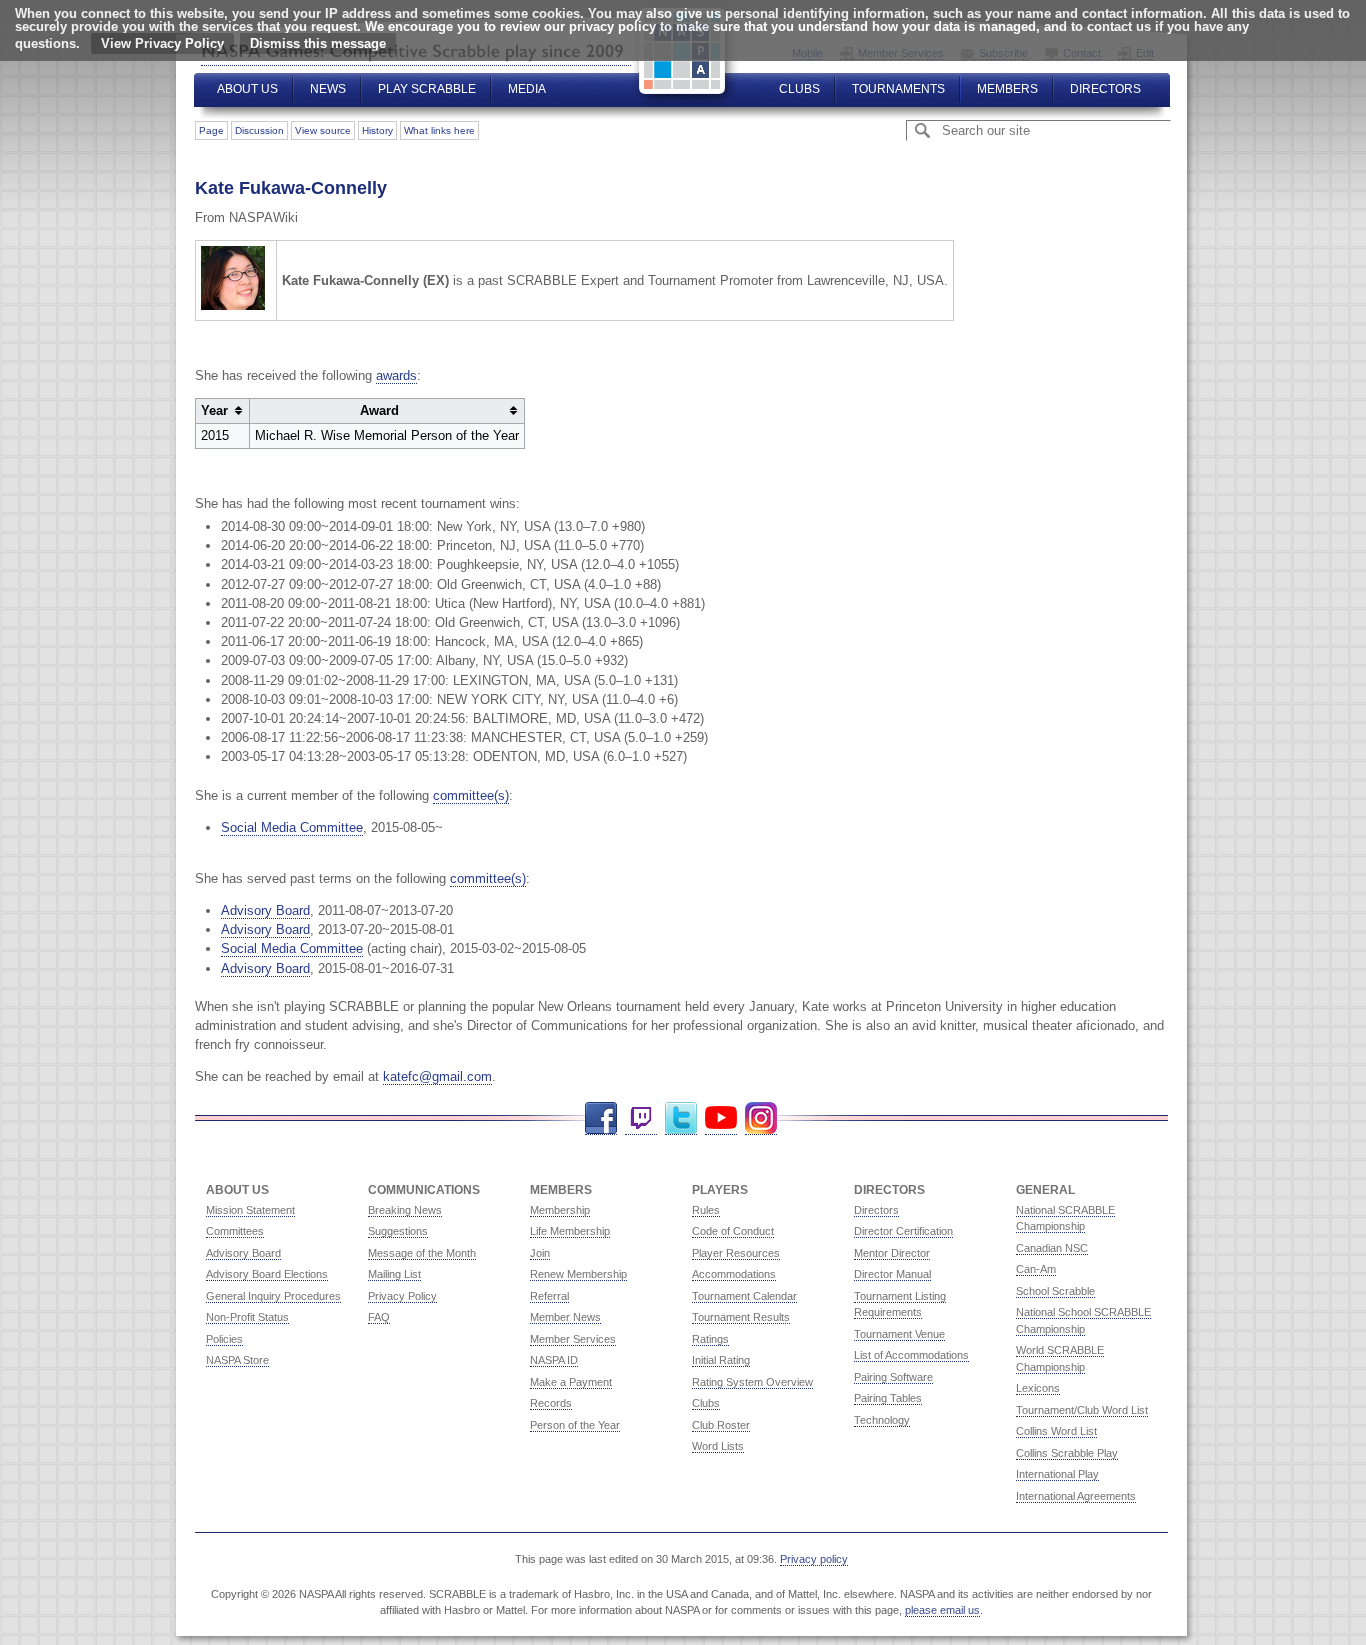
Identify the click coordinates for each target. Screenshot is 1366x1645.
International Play (1057, 1474)
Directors (1105, 89)
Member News (565, 1317)
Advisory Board (265, 910)
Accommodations (734, 1274)
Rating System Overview (752, 1382)
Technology (882, 1420)
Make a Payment (571, 1382)
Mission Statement (250, 1210)
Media (527, 89)
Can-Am (1036, 1269)
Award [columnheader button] (379, 410)
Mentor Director (892, 1253)
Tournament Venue (899, 1334)
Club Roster (721, 1425)
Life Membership (570, 1231)
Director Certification (903, 1231)
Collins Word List (1056, 1431)
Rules (706, 1210)
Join (540, 1253)
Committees (235, 1231)
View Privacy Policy (162, 43)
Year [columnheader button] (214, 410)
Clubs (799, 89)
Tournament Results (741, 1317)
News (328, 89)
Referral (549, 1296)
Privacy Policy (402, 1296)
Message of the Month (422, 1253)
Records (551, 1403)
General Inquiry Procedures (273, 1296)
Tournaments (898, 89)
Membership (560, 1210)
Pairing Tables (888, 1398)
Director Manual (892, 1274)
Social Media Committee (292, 827)
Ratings (710, 1339)
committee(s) (471, 795)
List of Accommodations (911, 1355)
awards (396, 375)
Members (1007, 89)
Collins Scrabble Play (1067, 1453)
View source (323, 130)
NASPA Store (237, 1360)
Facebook (601, 1118)
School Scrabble (1055, 1291)
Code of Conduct (733, 1231)
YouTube (721, 1118)
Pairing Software (893, 1377)
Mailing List (394, 1274)
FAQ (379, 1317)
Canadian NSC (1052, 1248)
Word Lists (718, 1446)
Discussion (259, 130)
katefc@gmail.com (437, 1076)
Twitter (681, 1118)
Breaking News (405, 1210)
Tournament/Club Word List (1082, 1410)
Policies (224, 1339)
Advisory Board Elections (267, 1274)
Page (211, 130)
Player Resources (736, 1253)
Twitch (641, 1118)
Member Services (573, 1339)
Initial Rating (721, 1360)
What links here (439, 130)
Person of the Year (575, 1425)
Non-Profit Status (247, 1317)
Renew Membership (578, 1274)
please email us (942, 1610)
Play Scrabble (427, 89)
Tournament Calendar (744, 1296)
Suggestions (398, 1231)
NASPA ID (554, 1360)
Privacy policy (814, 1559)
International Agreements (1076, 1496)
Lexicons (1038, 1388)
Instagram (761, 1118)
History (377, 130)
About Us (247, 89)
